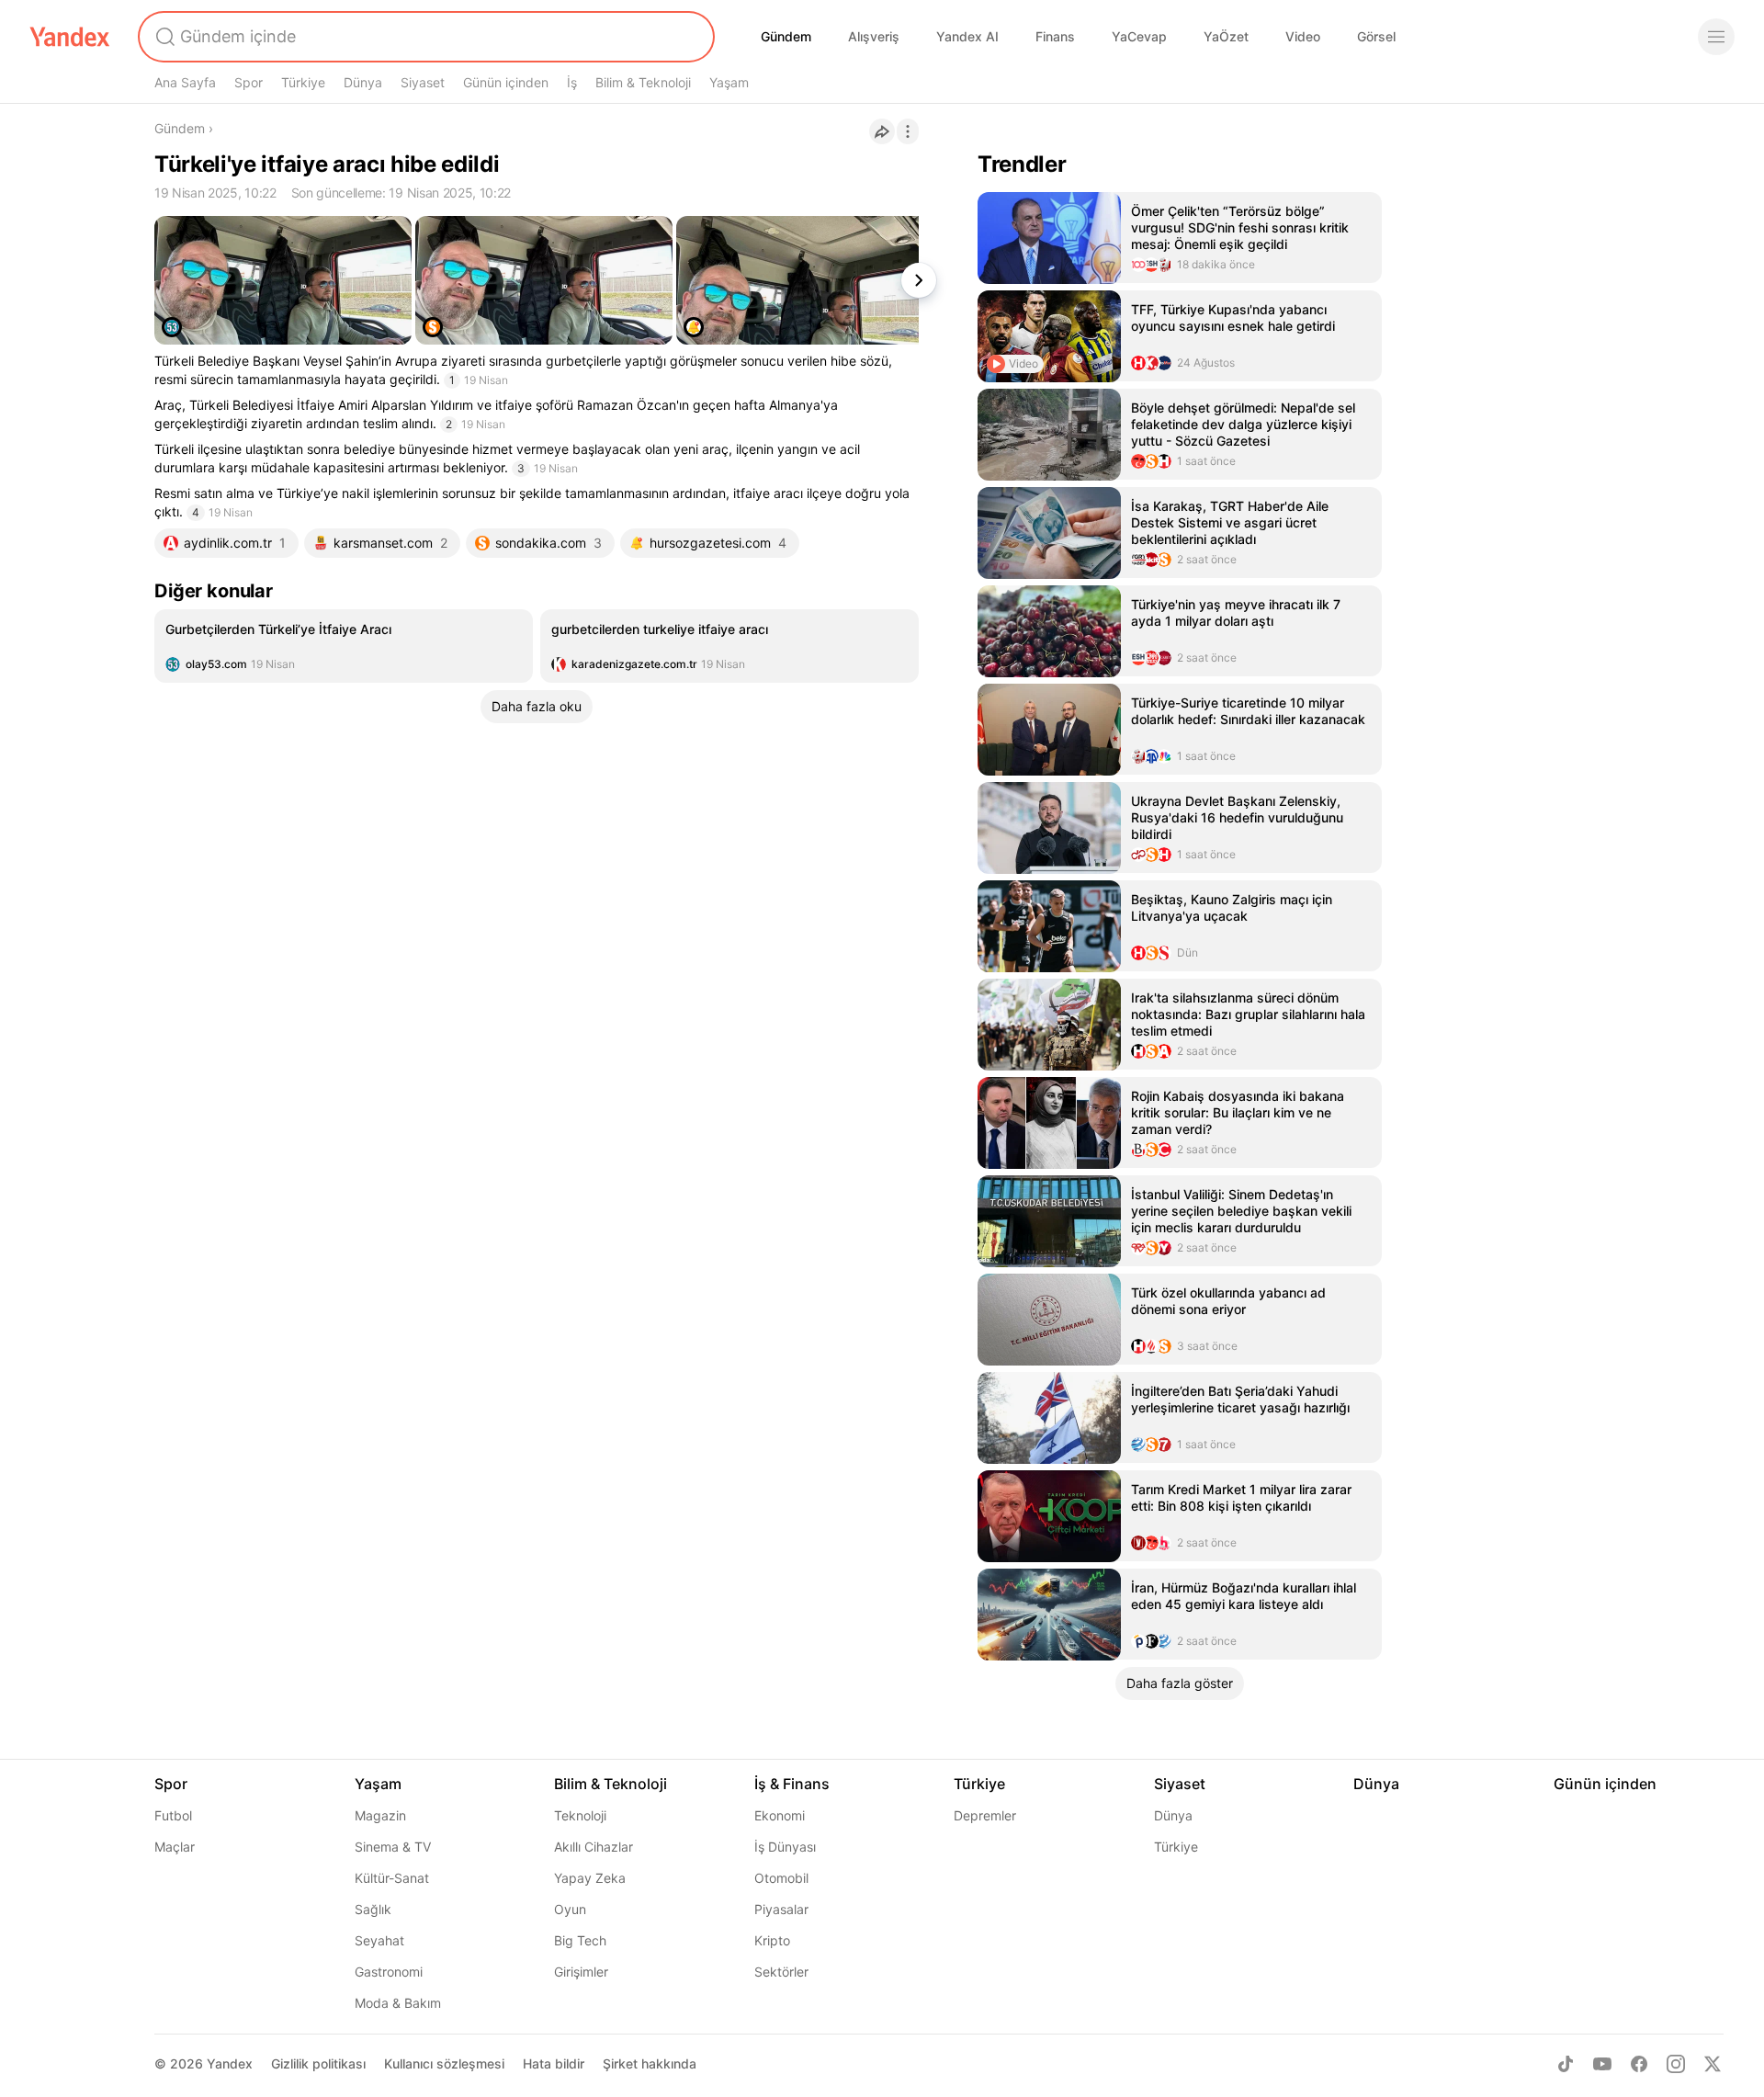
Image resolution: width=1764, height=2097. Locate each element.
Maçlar (175, 1847)
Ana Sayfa (185, 82)
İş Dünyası (785, 1847)
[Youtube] (1602, 2064)
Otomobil (781, 1878)
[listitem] (344, 646)
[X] (1713, 2064)
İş (572, 82)
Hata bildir (554, 2063)
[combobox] (424, 37)
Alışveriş (874, 36)
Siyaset (423, 82)
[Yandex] (70, 37)
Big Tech (580, 1940)
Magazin (380, 1815)
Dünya (363, 82)
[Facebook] (1639, 2064)
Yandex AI (967, 36)
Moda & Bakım (398, 2003)
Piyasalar (781, 1909)
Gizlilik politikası (318, 2063)
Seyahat (379, 1940)
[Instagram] (1676, 2064)
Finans (1055, 36)
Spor (249, 82)
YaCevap (1139, 36)
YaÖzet (1226, 36)
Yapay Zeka (590, 1878)
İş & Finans (792, 1784)
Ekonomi (780, 1815)
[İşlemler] (908, 131)
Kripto (772, 1940)
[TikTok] (1566, 2064)
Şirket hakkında (650, 2063)
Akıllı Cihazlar (594, 1847)
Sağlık (373, 1909)
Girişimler (581, 1972)
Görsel (1376, 36)
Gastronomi (389, 1972)
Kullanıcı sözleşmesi (444, 2063)
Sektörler (781, 1972)
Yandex (230, 2063)
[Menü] (1716, 37)
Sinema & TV (393, 1847)
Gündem (786, 36)
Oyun (570, 1909)
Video (1303, 36)
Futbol (173, 1815)
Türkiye (303, 82)
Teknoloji (580, 1815)
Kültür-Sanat (392, 1878)
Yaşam (729, 82)
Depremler (985, 1815)
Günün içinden (506, 82)
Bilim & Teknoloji (643, 82)
